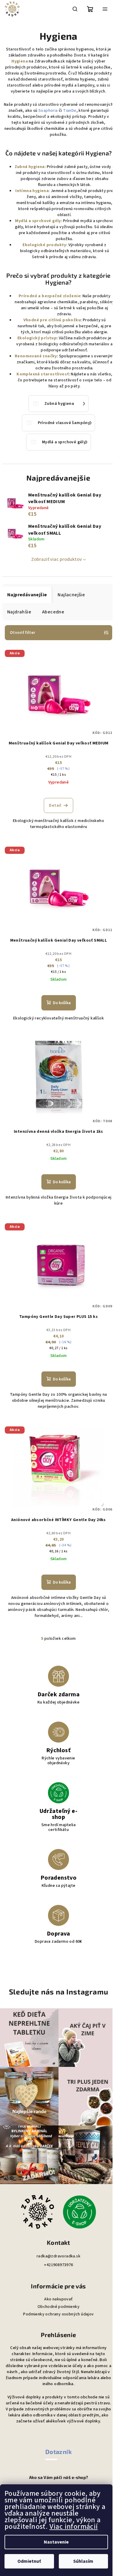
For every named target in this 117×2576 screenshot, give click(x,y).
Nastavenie (56, 2542)
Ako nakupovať (58, 2299)
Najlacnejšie (71, 595)
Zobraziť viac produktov (57, 559)
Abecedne (53, 612)
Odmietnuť (29, 2561)
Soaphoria (48, 111)
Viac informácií (74, 2527)
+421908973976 (58, 2265)
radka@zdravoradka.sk (58, 2256)
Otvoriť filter (23, 633)
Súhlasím (83, 2561)
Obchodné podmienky (58, 2307)
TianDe (70, 111)
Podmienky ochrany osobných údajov (58, 2314)
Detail (55, 805)
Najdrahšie (19, 612)
